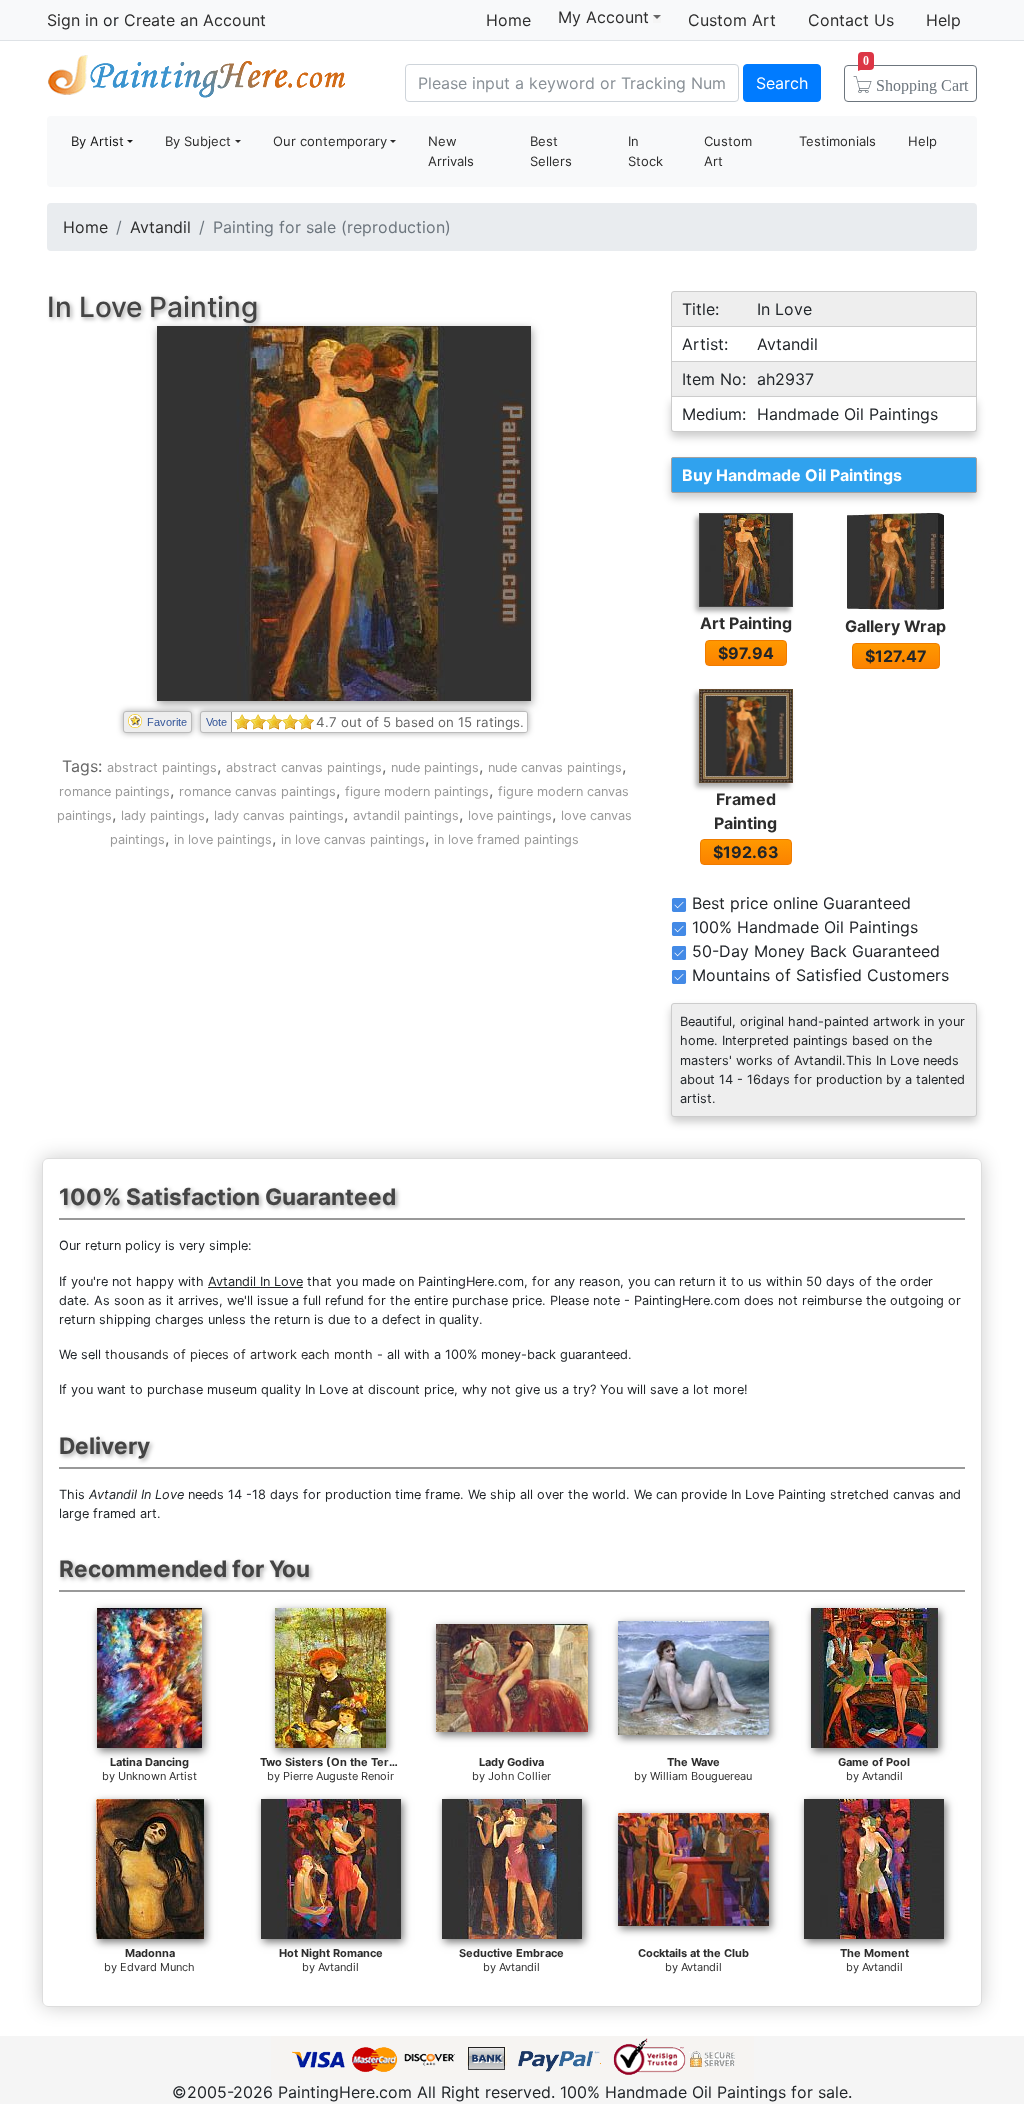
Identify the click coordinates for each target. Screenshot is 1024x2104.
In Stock (645, 151)
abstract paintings (162, 767)
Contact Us (851, 20)
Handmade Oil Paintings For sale (197, 80)
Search (782, 83)
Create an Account (195, 20)
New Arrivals (451, 151)
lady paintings (163, 815)
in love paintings (223, 839)
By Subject (198, 141)
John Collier (519, 1776)
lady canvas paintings (279, 815)
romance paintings (114, 791)
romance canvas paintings (257, 791)
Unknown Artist (157, 1776)
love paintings (510, 815)
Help (943, 20)
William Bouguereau (701, 1776)
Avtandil (160, 227)
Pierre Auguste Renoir (338, 1776)
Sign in (72, 20)
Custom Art (732, 20)
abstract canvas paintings (304, 767)
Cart (915, 79)
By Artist (97, 141)
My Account (603, 17)
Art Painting (746, 623)
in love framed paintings (506, 839)
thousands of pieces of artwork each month (239, 1354)
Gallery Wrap (895, 626)
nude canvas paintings (555, 767)
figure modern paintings (417, 791)
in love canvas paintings (353, 839)
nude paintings (435, 767)
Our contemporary (330, 141)
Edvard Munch (157, 1967)
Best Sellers (551, 151)
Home (508, 20)
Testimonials (837, 141)
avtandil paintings (406, 815)
